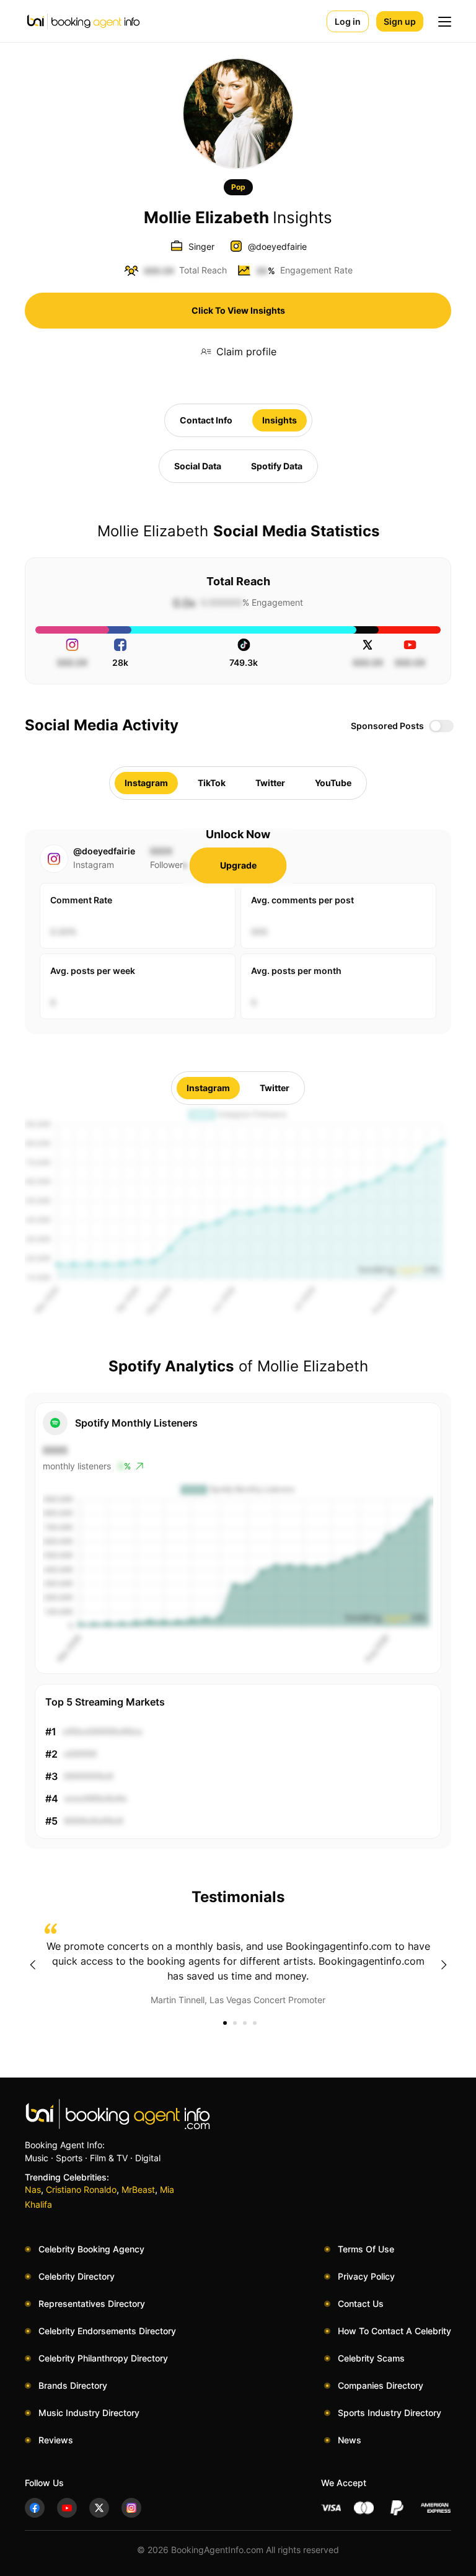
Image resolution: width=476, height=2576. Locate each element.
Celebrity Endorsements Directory (107, 2331)
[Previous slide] (32, 1965)
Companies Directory (381, 2385)
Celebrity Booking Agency (91, 2249)
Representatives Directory (92, 2304)
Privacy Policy (366, 2276)
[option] (238, 1965)
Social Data (198, 466)
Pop (238, 187)
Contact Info (206, 420)
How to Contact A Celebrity (394, 2331)
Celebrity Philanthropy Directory (103, 2358)
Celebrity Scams (371, 2358)
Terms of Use (366, 2249)
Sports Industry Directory (390, 2413)
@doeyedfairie (277, 246)
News (350, 2440)
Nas (33, 2189)
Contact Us (361, 2304)
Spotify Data (277, 466)
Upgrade (238, 865)
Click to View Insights (238, 310)
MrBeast (138, 2189)
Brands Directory (73, 2385)
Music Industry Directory (89, 2413)
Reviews (56, 2440)
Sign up (400, 21)
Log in (348, 21)
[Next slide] (444, 1965)
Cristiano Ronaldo (81, 2189)
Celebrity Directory (77, 2276)
